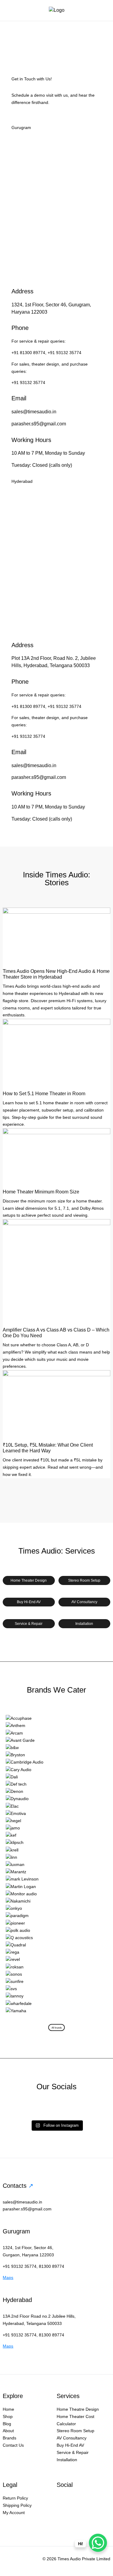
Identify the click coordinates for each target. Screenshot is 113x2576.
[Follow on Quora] (74, 2512)
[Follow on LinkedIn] (98, 2500)
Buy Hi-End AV (29, 1602)
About (8, 2431)
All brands (57, 2028)
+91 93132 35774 (64, 353)
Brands (9, 2438)
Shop (8, 2416)
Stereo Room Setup (84, 1580)
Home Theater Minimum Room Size (41, 1192)
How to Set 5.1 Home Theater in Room (44, 1094)
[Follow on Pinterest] (61, 2512)
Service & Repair (29, 1624)
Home (8, 2409)
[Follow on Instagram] (61, 2500)
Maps (8, 2277)
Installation (84, 1624)
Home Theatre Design (78, 2409)
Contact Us (13, 2445)
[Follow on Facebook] (74, 2500)
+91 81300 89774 (28, 353)
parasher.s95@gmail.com (39, 424)
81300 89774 (52, 2266)
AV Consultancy (84, 1602)
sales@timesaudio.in (34, 412)
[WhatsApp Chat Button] (98, 2543)
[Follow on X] (86, 2500)
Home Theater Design (29, 1580)
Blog (7, 2424)
